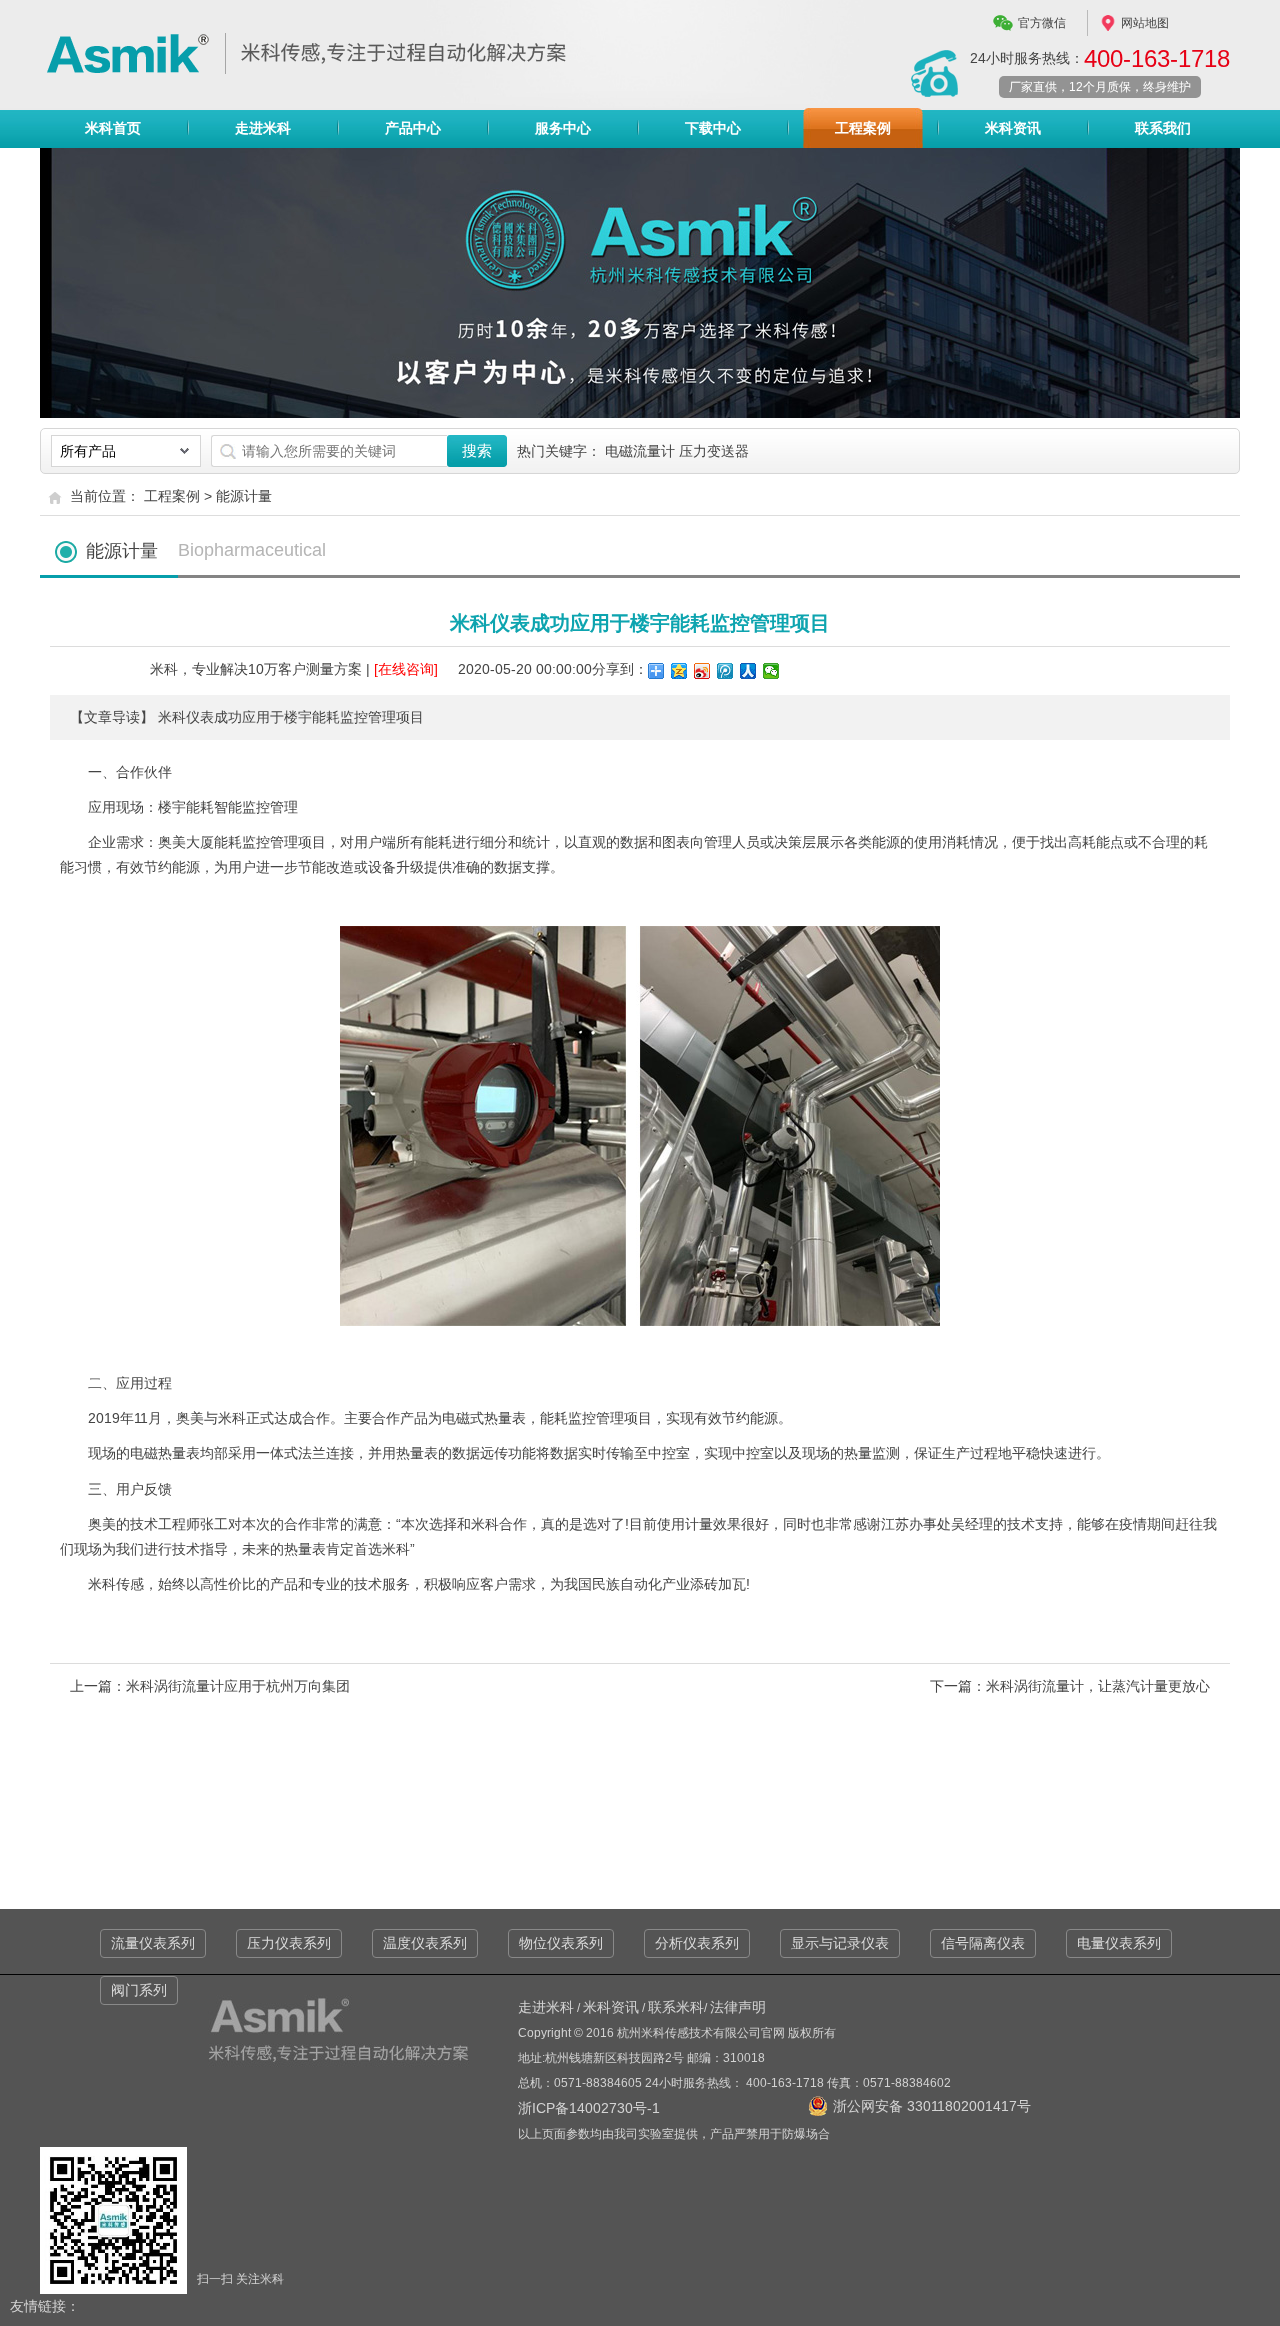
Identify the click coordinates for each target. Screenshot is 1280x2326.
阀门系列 (139, 1990)
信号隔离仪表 (983, 1943)
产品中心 (413, 128)
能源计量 (244, 496)
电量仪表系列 (1119, 1943)
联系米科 (676, 2007)
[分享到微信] (771, 671)
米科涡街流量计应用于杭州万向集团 (238, 1686)
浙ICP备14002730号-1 (589, 2108)
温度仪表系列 (425, 1943)
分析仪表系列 (697, 1943)
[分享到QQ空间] (679, 671)
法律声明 (738, 2007)
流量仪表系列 (153, 1943)
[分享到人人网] (748, 671)
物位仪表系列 (561, 1943)
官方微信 (1042, 23)
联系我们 (1163, 128)
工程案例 (863, 128)
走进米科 (263, 128)
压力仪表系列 (289, 1943)
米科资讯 (1013, 128)
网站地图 (1145, 23)
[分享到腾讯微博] (725, 671)
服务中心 (563, 128)
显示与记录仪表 (840, 1943)
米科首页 (113, 128)
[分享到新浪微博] (702, 671)
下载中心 (713, 128)
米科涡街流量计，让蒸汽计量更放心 (1098, 1686)
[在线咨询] (406, 669)
